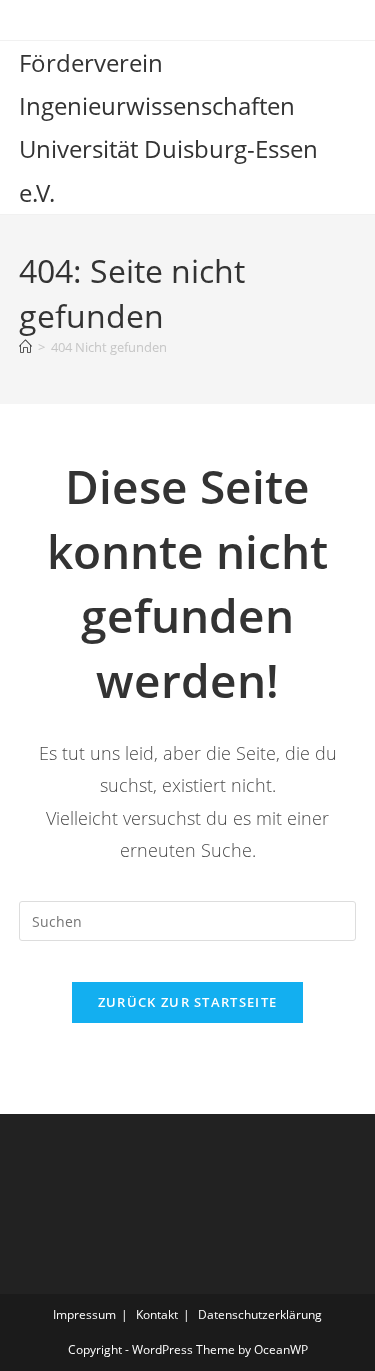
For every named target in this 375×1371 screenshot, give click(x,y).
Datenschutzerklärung (260, 1314)
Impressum (84, 1314)
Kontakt (157, 1314)
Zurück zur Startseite (187, 1002)
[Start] (25, 347)
